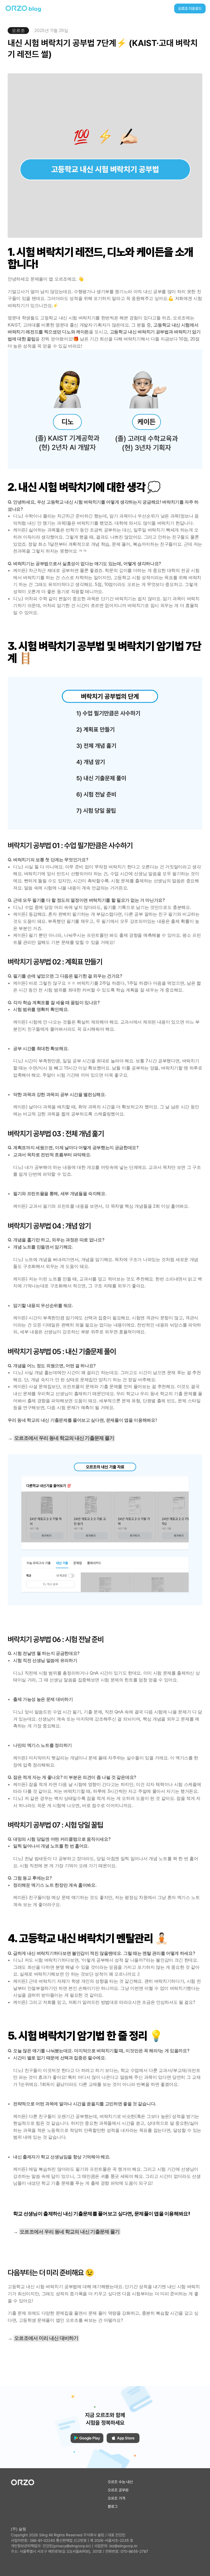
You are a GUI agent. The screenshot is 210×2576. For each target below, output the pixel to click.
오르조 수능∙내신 (120, 2482)
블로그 (113, 2506)
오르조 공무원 (118, 2490)
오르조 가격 (116, 2498)
